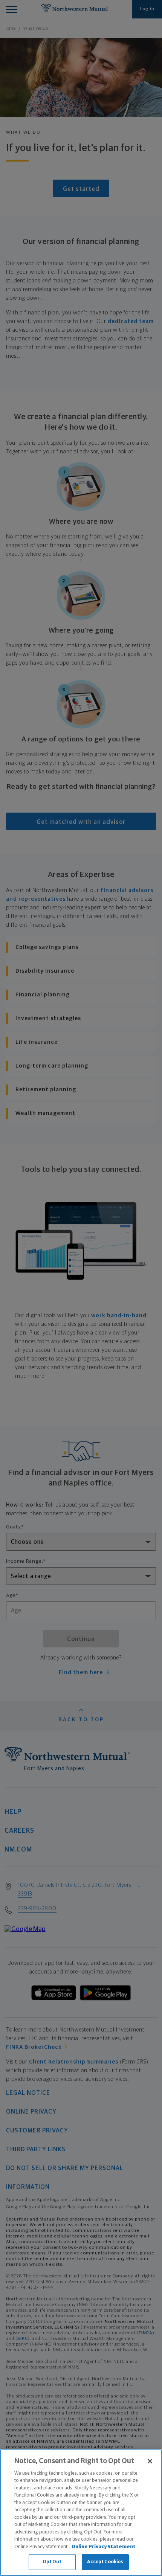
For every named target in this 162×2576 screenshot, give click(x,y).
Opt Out (52, 2562)
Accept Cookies (105, 2562)
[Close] (150, 2461)
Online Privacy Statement (104, 2547)
